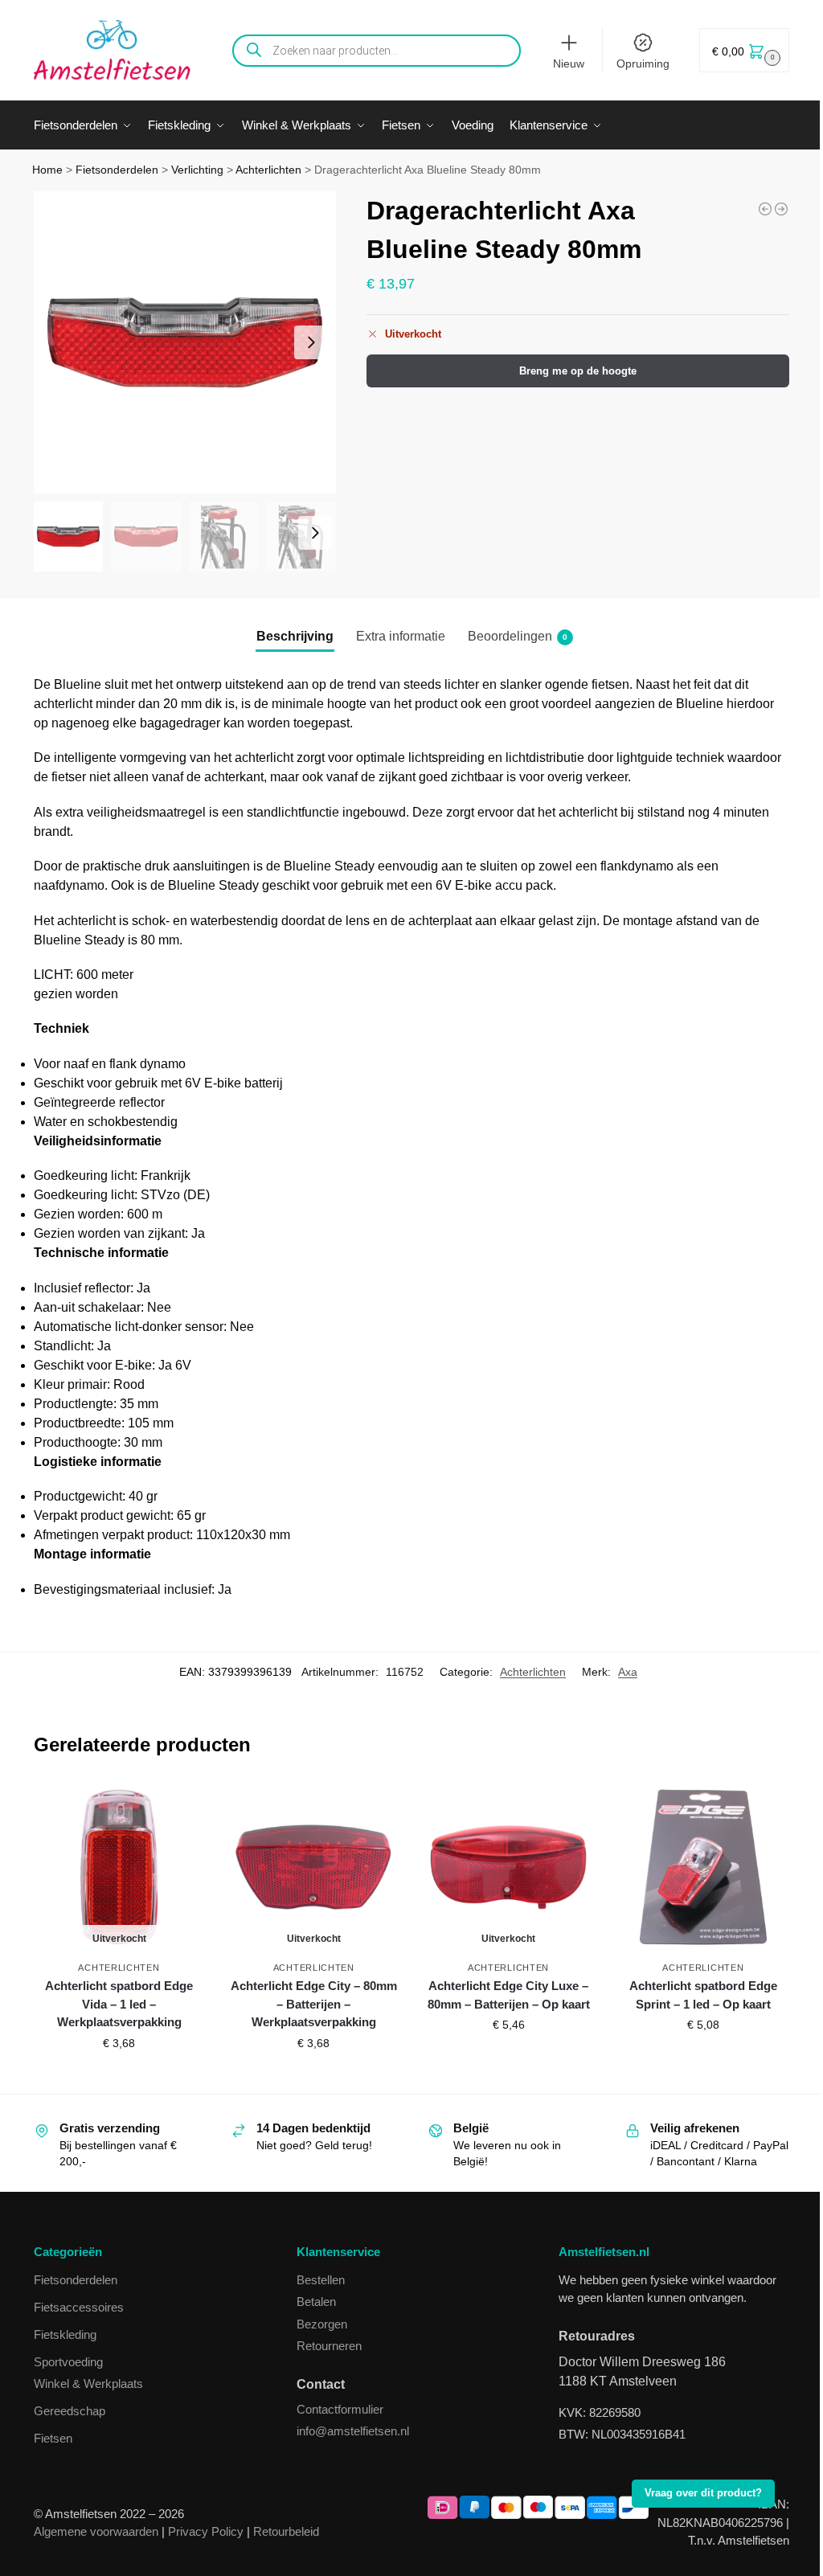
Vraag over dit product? (703, 2493)
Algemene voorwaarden (96, 2531)
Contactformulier (340, 2409)
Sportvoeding (68, 2362)
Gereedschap (70, 2411)
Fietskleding (65, 2334)
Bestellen (321, 2280)
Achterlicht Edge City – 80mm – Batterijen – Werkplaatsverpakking (314, 2004)
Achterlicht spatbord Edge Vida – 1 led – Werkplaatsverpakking (119, 2004)
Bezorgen (322, 2324)
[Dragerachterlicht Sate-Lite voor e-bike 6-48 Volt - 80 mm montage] (781, 209)
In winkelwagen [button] (703, 2059)
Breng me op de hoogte (578, 371)
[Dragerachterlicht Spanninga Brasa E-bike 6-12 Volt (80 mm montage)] (765, 209)
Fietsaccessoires (79, 2307)
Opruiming (643, 63)
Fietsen (53, 2438)
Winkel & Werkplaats (88, 2384)
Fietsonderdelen (117, 170)
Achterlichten (268, 170)
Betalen (316, 2302)
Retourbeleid (286, 2531)
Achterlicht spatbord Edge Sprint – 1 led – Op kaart (703, 1995)
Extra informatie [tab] (401, 636)
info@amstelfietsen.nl (353, 2431)
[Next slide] (311, 342)
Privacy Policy (206, 2531)
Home (47, 170)
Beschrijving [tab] (295, 636)
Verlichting (197, 170)
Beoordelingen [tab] (518, 636)
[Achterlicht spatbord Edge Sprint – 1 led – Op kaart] (703, 1867)
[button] (744, 50)
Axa (628, 1672)
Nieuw (569, 63)
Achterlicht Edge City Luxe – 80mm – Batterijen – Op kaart (509, 1995)
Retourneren (329, 2346)
